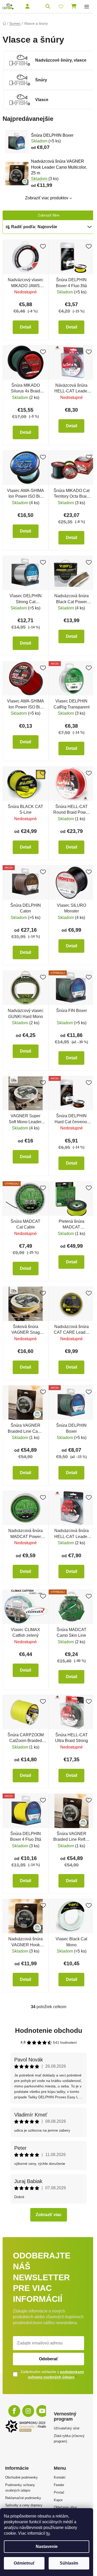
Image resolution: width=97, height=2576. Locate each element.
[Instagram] (28, 2411)
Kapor (58, 2500)
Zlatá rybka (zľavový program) (69, 2439)
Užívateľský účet (67, 2428)
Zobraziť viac (49, 2215)
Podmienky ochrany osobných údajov (20, 2488)
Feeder (59, 2485)
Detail (25, 327)
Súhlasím (69, 2563)
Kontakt (60, 2477)
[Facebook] (14, 2411)
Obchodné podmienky (21, 2477)
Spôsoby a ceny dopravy (24, 2505)
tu (48, 2533)
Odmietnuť (24, 2563)
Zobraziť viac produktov (47, 198)
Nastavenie (47, 2547)
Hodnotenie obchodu (49, 2030)
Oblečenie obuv (65, 2507)
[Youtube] (42, 2411)
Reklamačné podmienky (23, 2498)
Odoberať (49, 2359)
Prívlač (59, 2492)
